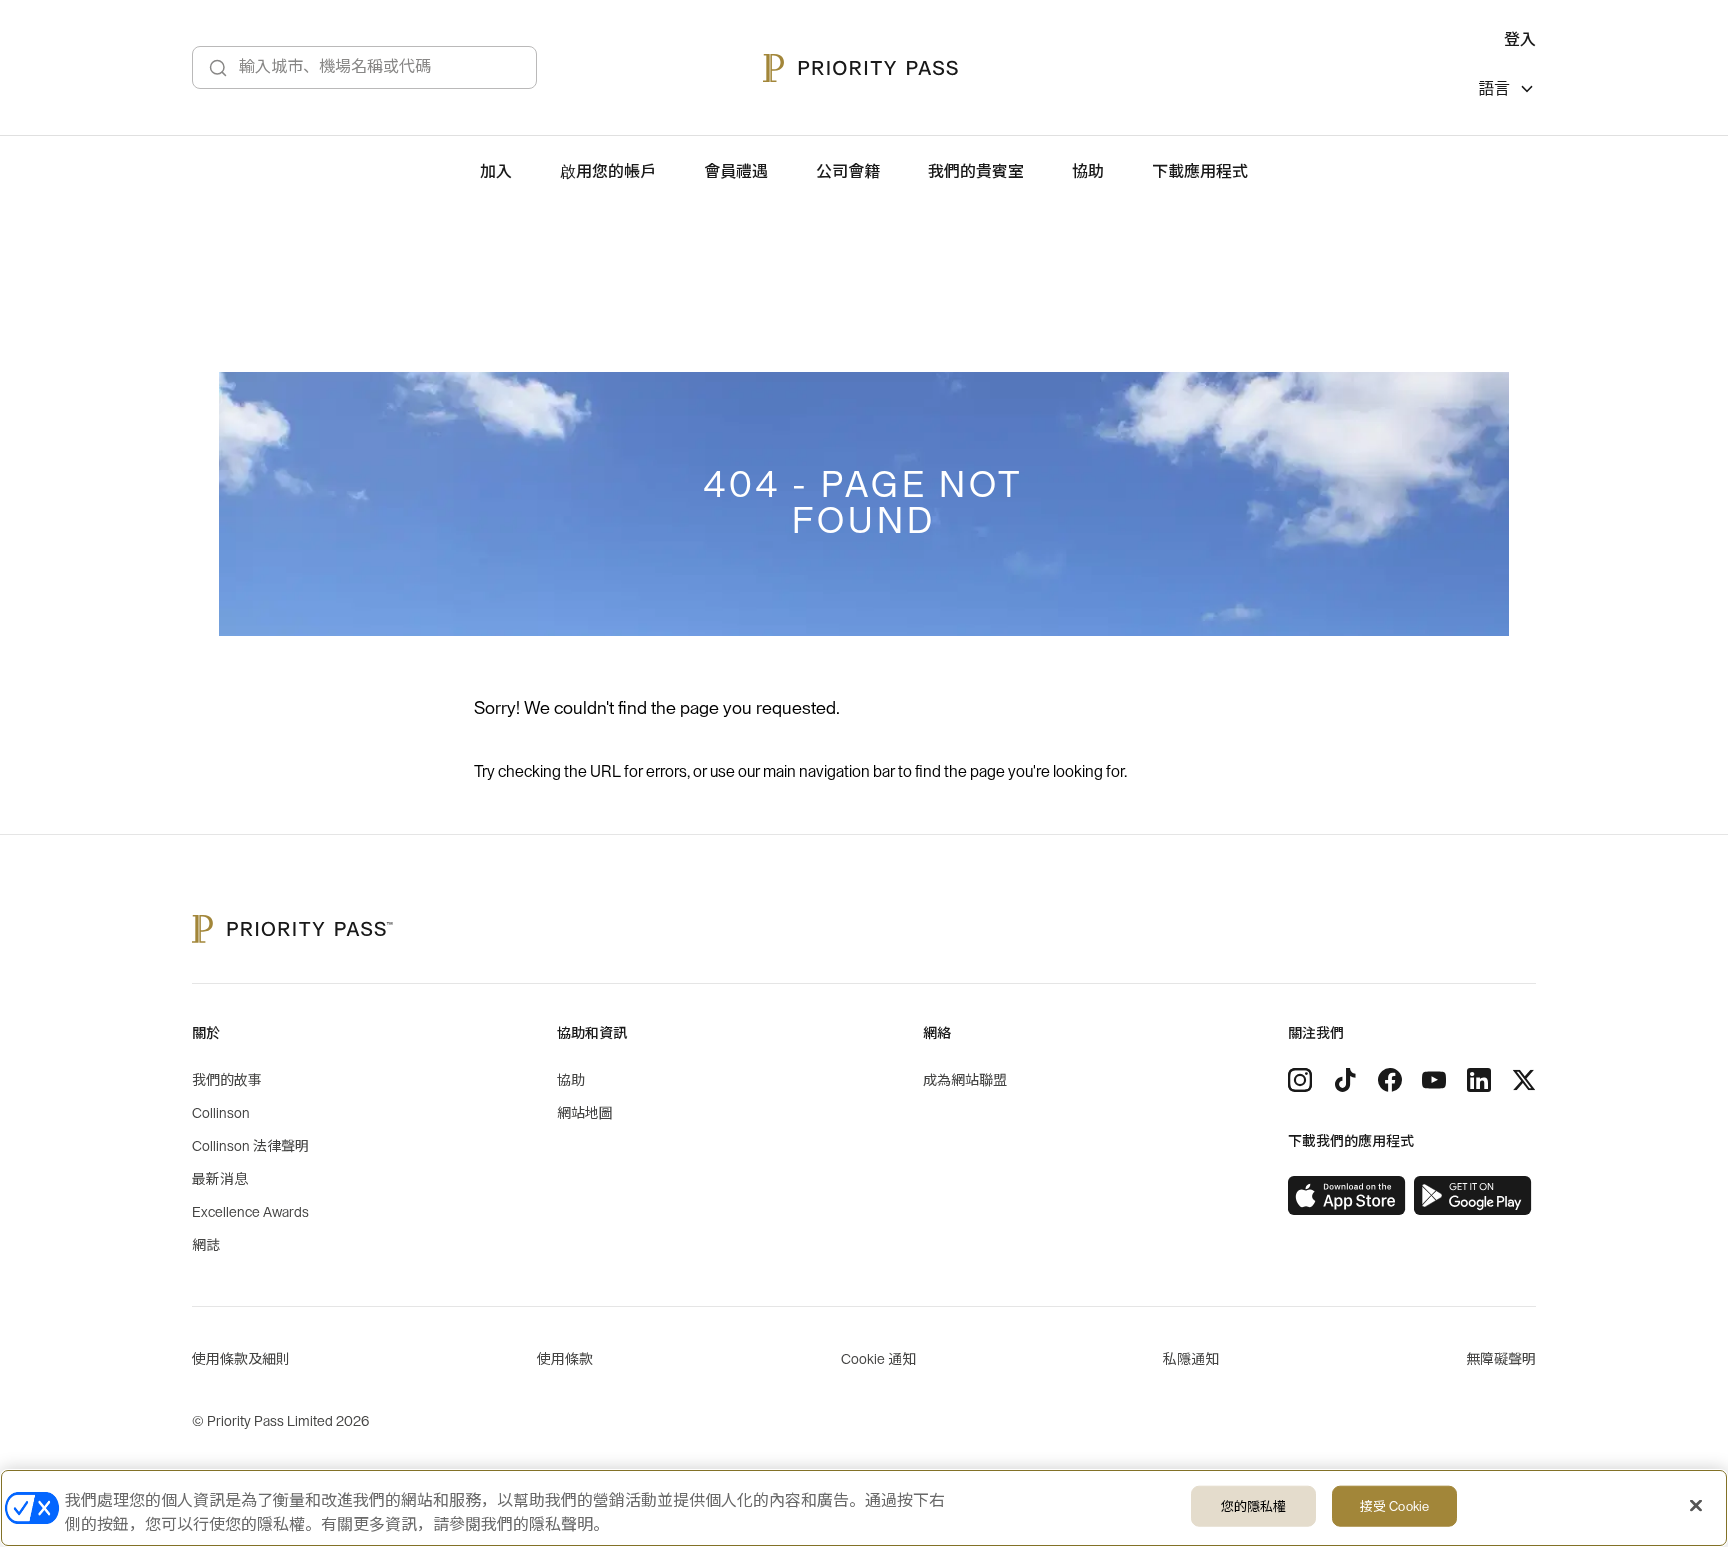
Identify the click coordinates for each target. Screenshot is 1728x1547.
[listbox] (1507, 91)
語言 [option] (1494, 89)
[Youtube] (1434, 1080)
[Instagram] (1300, 1080)
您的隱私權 (1254, 1506)
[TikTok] (1345, 1080)
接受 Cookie (1394, 1506)
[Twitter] (1524, 1080)
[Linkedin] (1479, 1080)
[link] (1347, 1196)
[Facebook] (1390, 1080)
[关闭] (1696, 1506)
